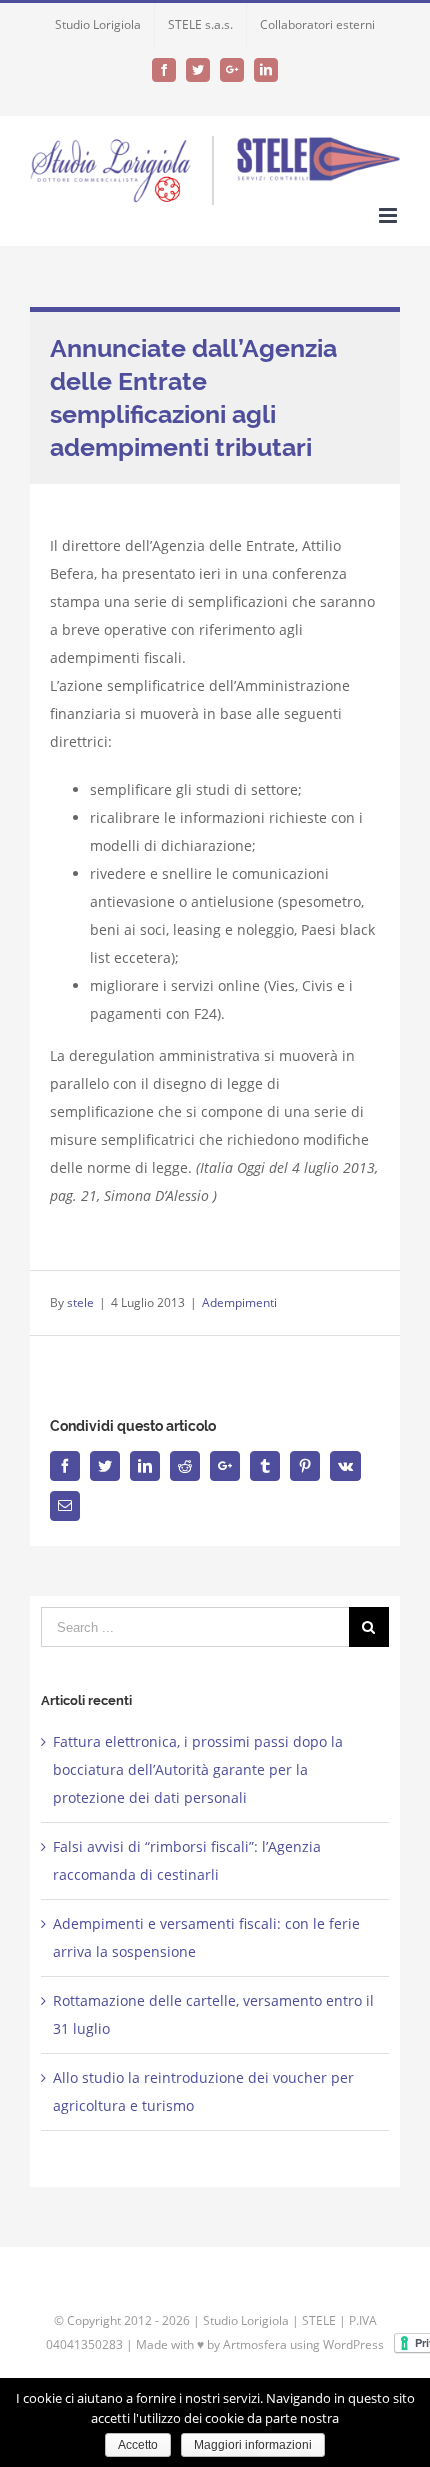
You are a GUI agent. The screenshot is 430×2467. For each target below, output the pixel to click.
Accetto (138, 2445)
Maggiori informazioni (253, 2445)
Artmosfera (255, 2344)
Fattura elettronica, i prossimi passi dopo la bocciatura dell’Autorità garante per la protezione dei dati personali (198, 1769)
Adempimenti (239, 1302)
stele (80, 1302)
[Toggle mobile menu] (389, 215)
